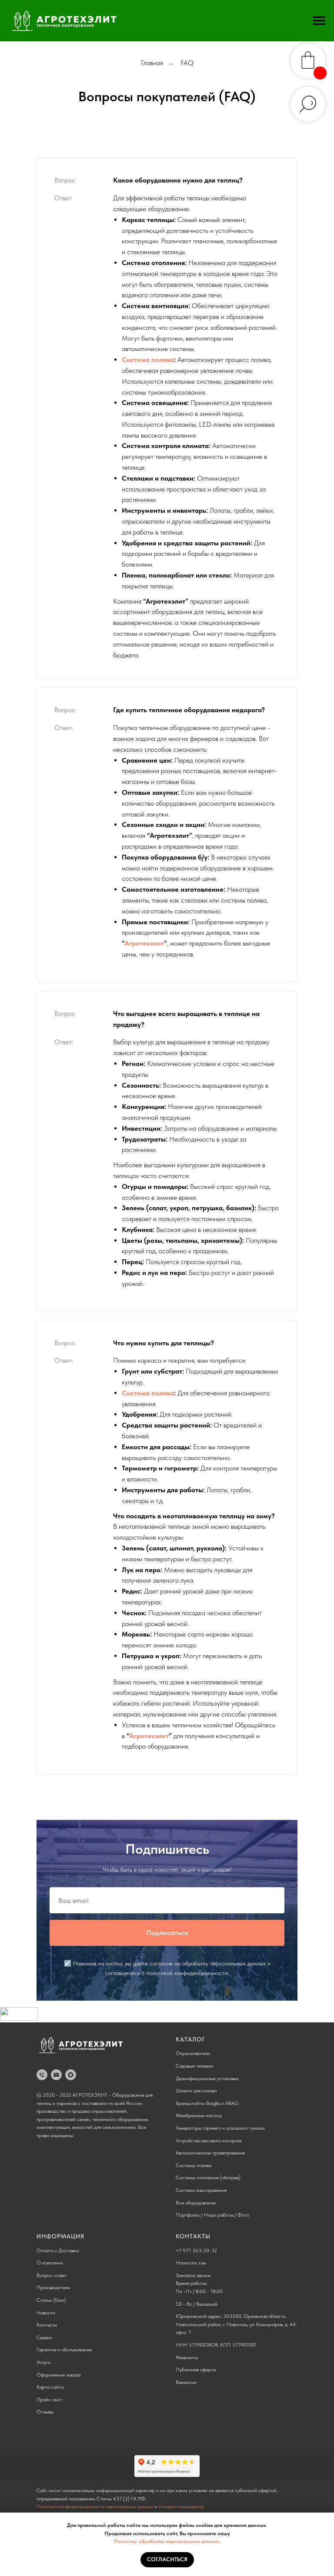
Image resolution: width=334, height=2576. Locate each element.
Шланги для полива (196, 2091)
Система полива (148, 360)
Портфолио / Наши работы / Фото (212, 2215)
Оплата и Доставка (58, 2251)
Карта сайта (50, 2387)
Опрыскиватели (193, 2053)
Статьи (44, 2300)
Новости (46, 2313)
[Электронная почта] (56, 2075)
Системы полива (194, 2165)
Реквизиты (187, 2357)
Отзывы (45, 2412)
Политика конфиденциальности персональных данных (95, 2506)
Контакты (47, 2325)
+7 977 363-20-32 (196, 2251)
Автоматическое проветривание (210, 2153)
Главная (152, 63)
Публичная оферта (196, 2370)
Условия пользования (181, 2506)
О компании (50, 2263)
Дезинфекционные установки (207, 2078)
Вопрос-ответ (52, 2275)
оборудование (200, 2203)
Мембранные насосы (199, 2115)
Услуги (43, 2362)
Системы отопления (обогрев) (208, 2178)
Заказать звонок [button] (193, 2275)
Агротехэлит (144, 943)
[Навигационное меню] (319, 21)
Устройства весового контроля (209, 2141)
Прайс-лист (50, 2400)
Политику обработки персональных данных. (167, 2541)
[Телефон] (42, 2075)
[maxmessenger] (71, 2075)
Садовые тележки (195, 2066)
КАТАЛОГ (190, 2039)
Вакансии (186, 2382)
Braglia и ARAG (222, 2103)
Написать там (191, 2263)
